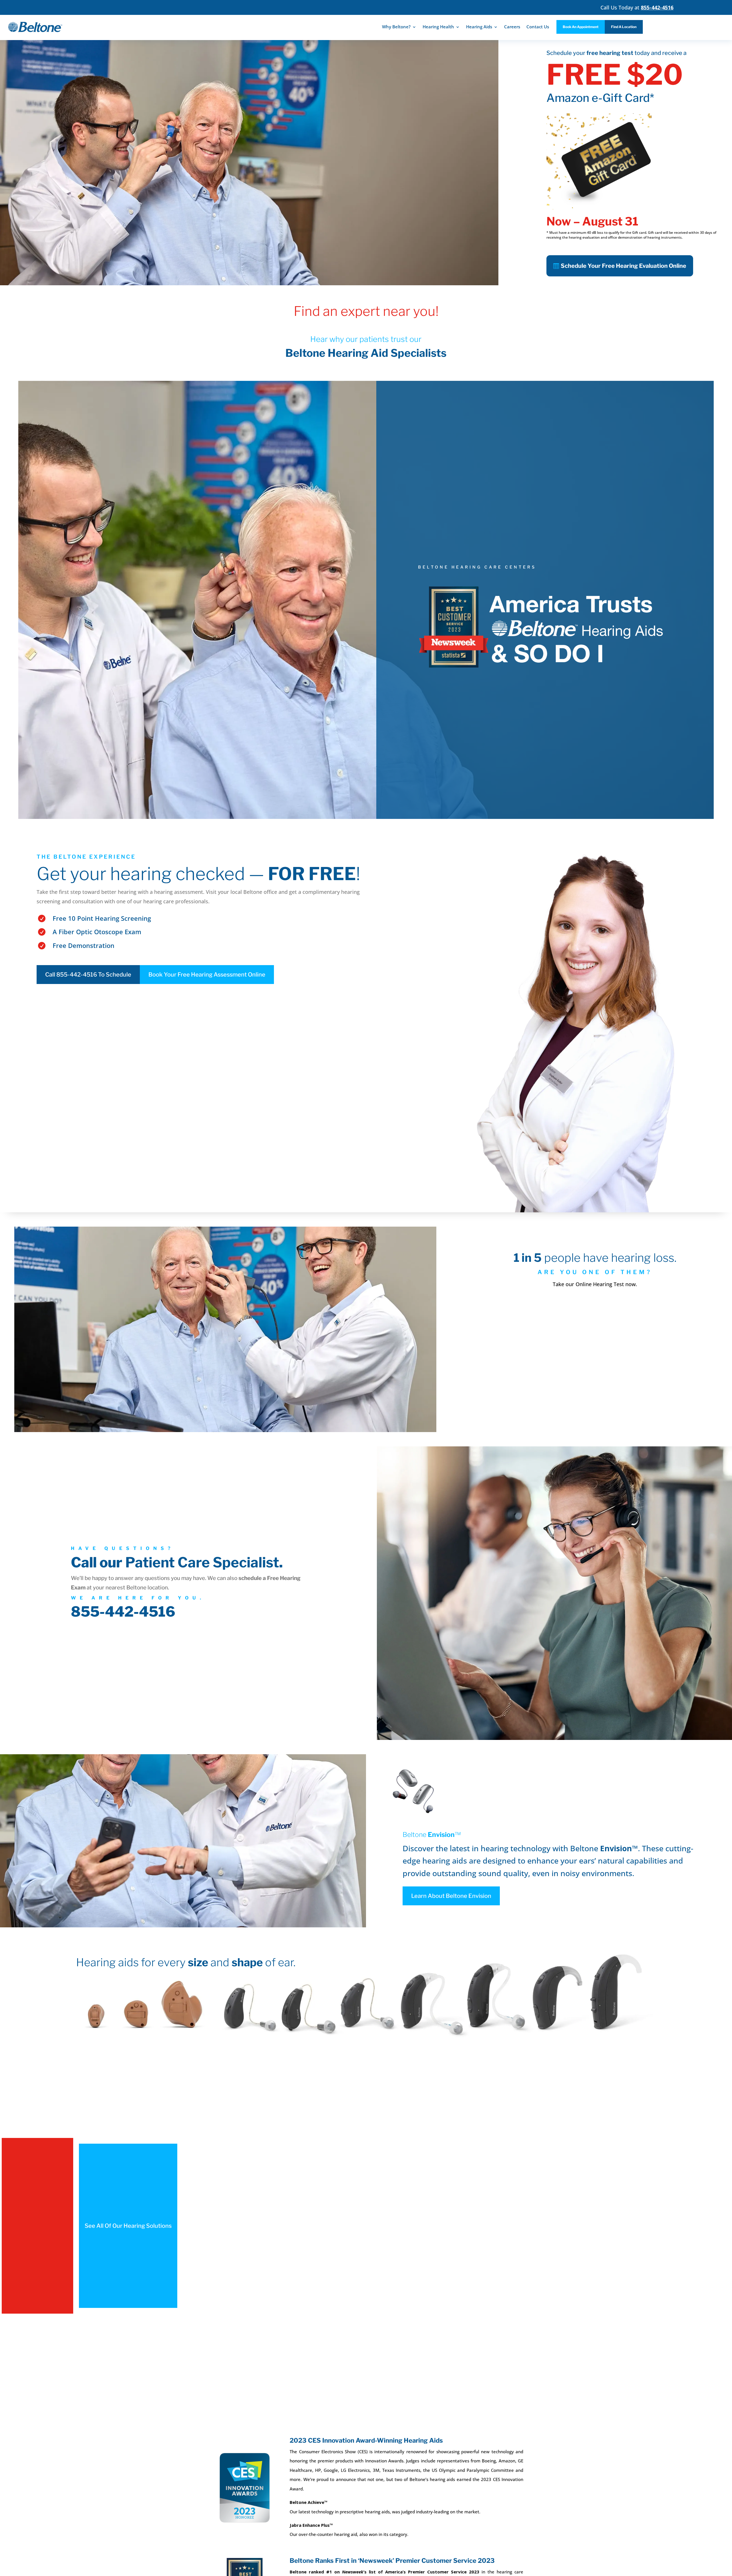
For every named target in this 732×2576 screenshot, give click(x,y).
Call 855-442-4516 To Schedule (88, 975)
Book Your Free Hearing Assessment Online (207, 975)
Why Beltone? (396, 27)
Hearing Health (438, 27)
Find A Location (624, 27)
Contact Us (538, 27)
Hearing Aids (479, 27)
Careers (512, 27)
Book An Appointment (581, 27)
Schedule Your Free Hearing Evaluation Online (623, 266)
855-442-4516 (123, 1612)
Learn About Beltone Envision (451, 1896)
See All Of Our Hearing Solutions (128, 2226)
